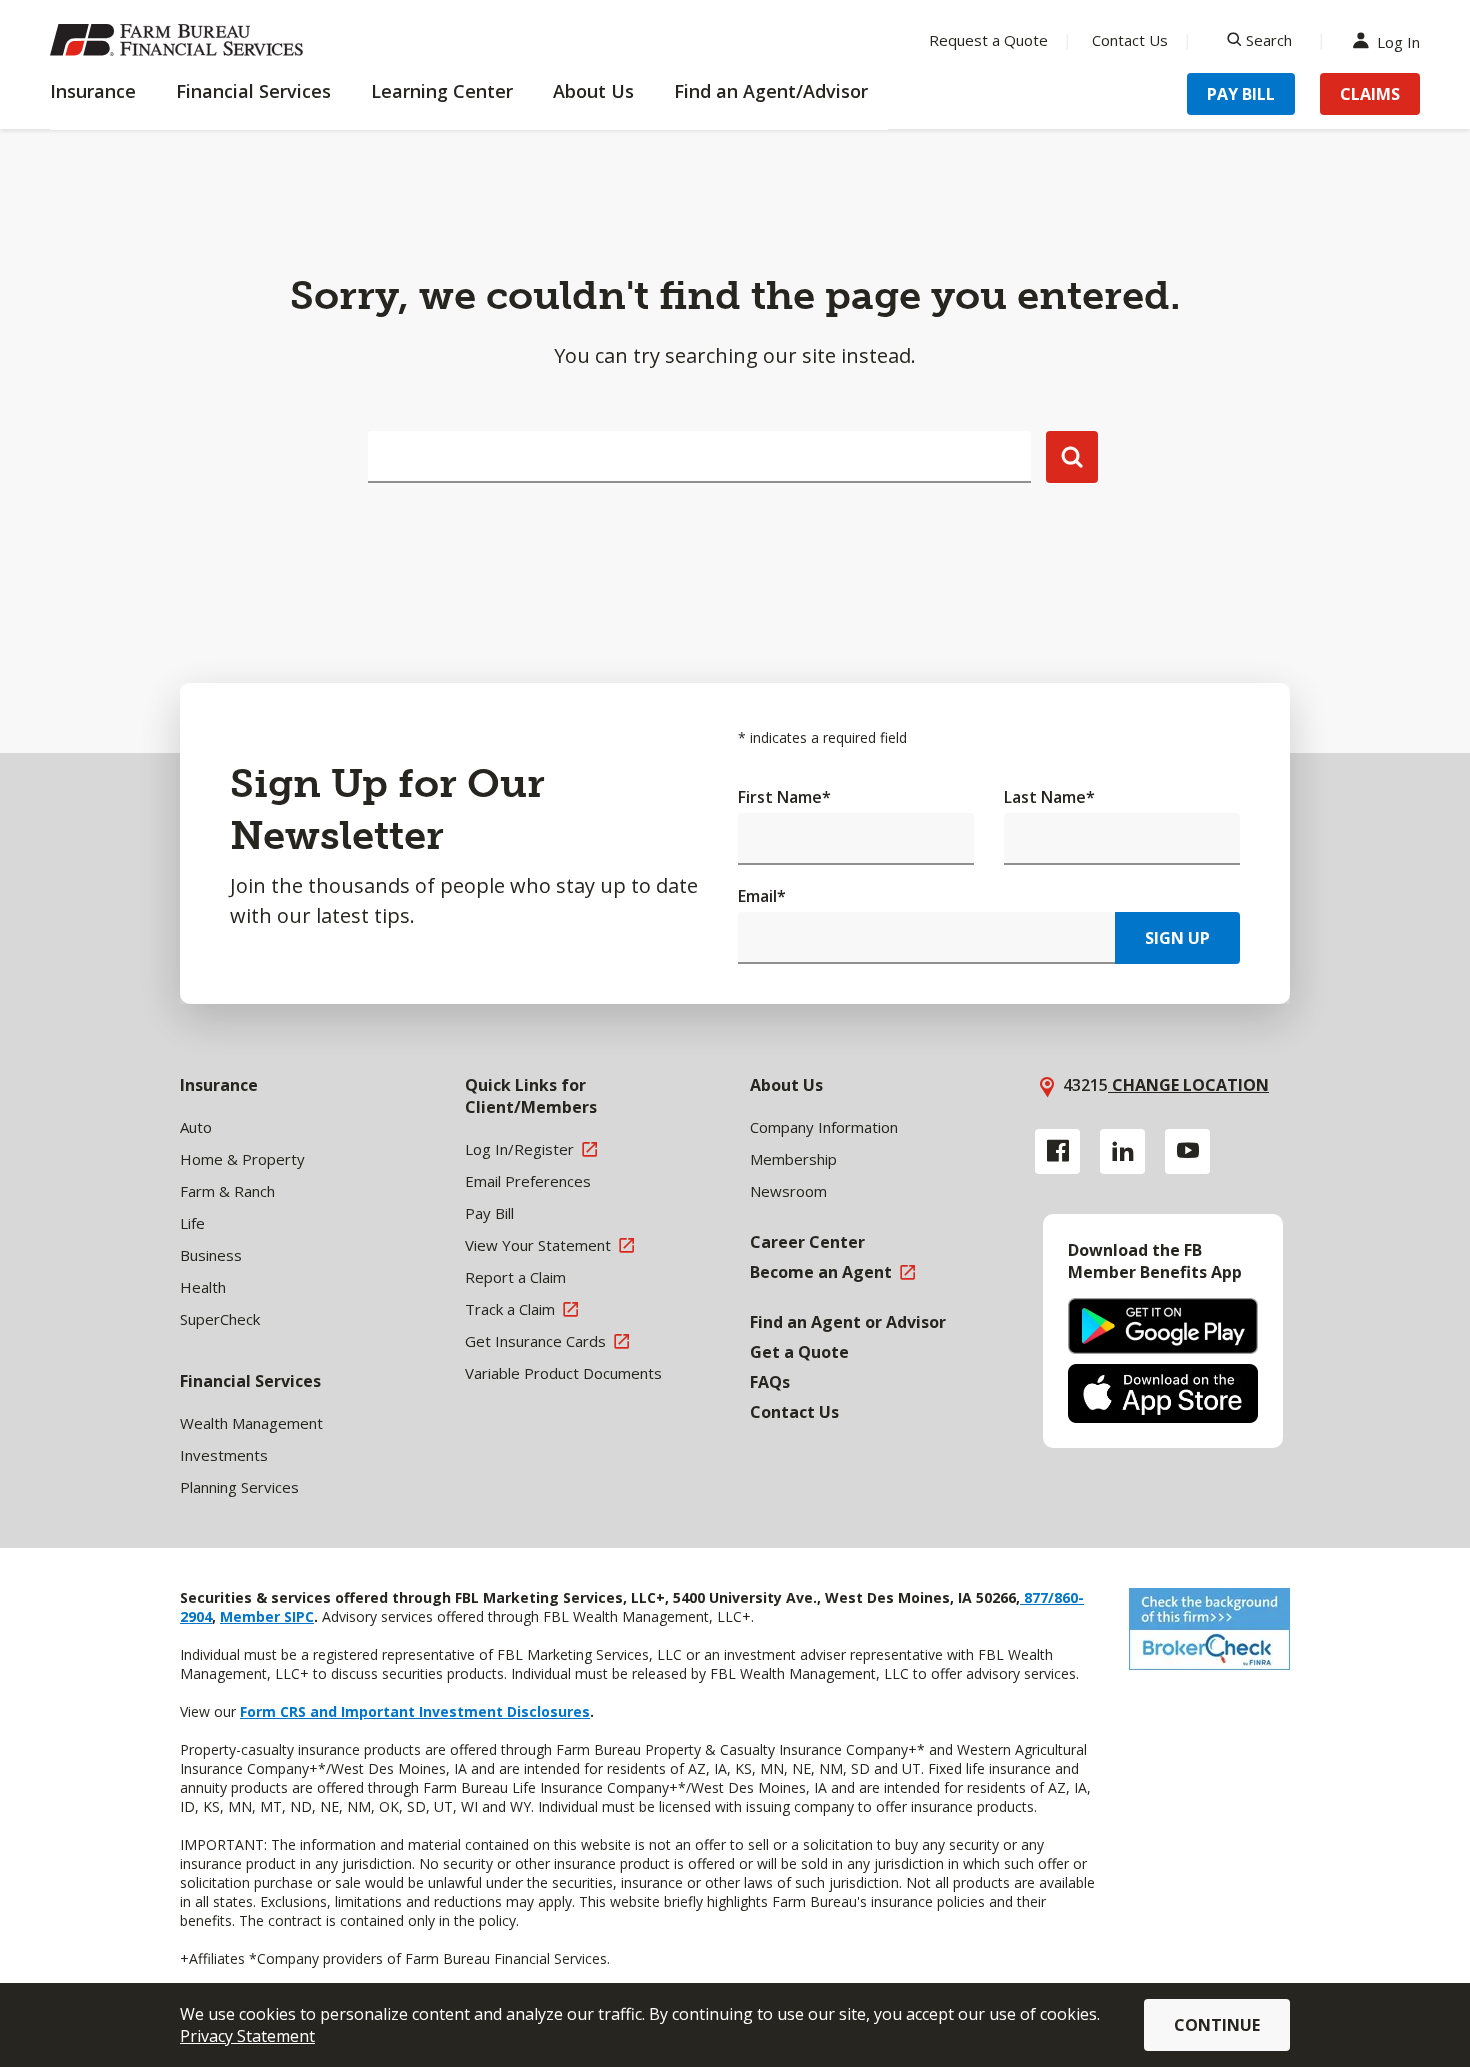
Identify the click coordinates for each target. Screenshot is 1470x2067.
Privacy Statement (247, 2036)
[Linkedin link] (1122, 1151)
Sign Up (1177, 938)
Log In (1398, 40)
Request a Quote (988, 40)
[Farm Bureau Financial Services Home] (180, 40)
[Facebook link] (1057, 1151)
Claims (1370, 94)
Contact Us (1130, 40)
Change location (1188, 1085)
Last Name (1049, 797)
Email (762, 896)
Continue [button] (1217, 2025)
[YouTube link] (1187, 1151)
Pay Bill (1241, 94)
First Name (784, 797)
